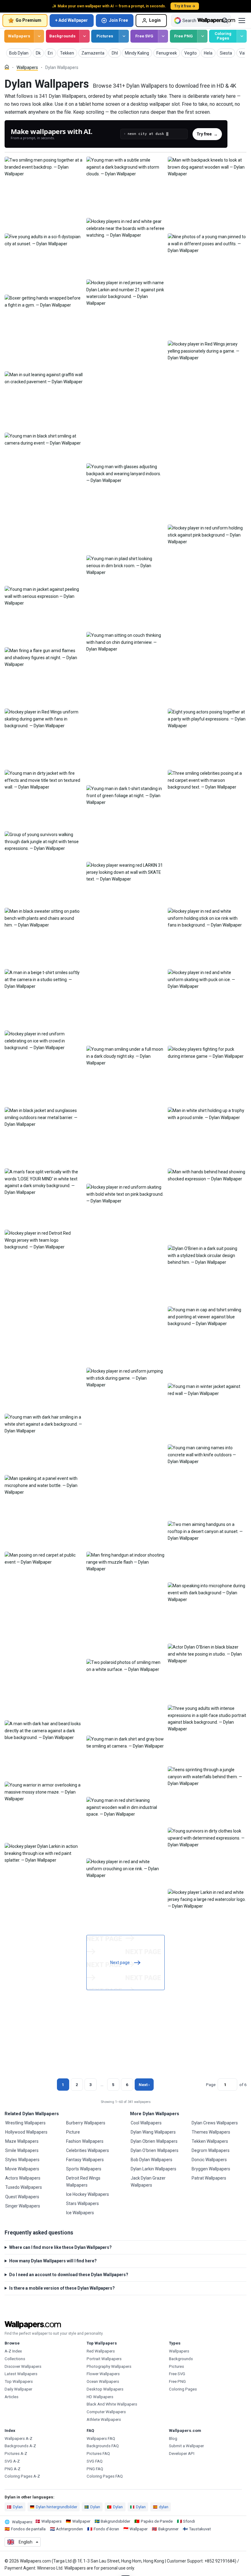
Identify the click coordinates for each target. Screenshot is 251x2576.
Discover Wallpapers (23, 2366)
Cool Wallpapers (146, 2123)
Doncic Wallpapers (209, 2160)
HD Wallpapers (100, 2397)
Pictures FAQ (98, 2454)
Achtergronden (69, 2529)
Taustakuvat (200, 2529)
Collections (15, 2359)
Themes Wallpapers (211, 2132)
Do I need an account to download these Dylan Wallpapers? (69, 2275)
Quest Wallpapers (22, 2197)
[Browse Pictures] (124, 36)
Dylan (18, 2507)
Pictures (105, 36)
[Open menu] (242, 21)
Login (155, 20)
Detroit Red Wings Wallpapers (83, 2181)
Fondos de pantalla (28, 2529)
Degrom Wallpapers (211, 2150)
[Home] (7, 67)
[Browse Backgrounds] (84, 36)
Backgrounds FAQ (103, 2446)
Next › (144, 2085)
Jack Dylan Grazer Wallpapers (148, 2181)
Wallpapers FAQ (101, 2438)
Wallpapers (19, 36)
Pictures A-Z (16, 2454)
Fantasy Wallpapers (85, 2160)
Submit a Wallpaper (186, 2446)
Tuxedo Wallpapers (24, 2187)
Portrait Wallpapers (104, 2359)
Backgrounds (62, 36)
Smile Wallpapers (22, 2150)
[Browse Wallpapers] (39, 36)
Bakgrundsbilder (115, 2521)
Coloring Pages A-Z (22, 2476)
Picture (73, 2132)
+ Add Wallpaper (71, 20)
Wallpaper (81, 2521)
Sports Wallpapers (84, 2169)
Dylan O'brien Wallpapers (155, 2150)
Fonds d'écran (106, 2529)
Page (211, 2085)
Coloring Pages (223, 36)
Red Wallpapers (101, 2351)
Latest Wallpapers (21, 2374)
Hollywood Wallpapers (26, 2132)
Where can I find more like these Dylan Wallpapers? (60, 2247)
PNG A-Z (13, 2469)
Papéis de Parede (157, 2521)
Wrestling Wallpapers (25, 2123)
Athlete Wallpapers (104, 2419)
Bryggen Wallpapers (211, 2169)
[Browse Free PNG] (202, 36)
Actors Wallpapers (23, 2178)
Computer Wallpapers (106, 2412)
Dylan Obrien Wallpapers (154, 2141)
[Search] (225, 21)
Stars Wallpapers (82, 2203)
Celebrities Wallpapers (88, 2150)
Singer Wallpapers (23, 2206)
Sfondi (189, 2521)
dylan (164, 2507)
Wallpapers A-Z (19, 2438)
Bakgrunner (168, 2529)
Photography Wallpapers (109, 2366)
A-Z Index (13, 2351)
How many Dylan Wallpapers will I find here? (53, 2261)
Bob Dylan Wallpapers (152, 2160)
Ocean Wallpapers (103, 2381)
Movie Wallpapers (22, 2169)
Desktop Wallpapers (105, 2389)
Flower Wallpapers (103, 2374)
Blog (173, 2438)
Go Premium (28, 20)
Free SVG (144, 36)
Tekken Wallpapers (210, 2141)
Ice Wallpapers (80, 2213)
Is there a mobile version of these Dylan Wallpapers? (62, 2288)
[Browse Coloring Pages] (242, 36)
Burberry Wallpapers (86, 2123)
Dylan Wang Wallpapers (153, 2132)
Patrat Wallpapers (209, 2178)
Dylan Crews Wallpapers (215, 2123)
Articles (11, 2397)
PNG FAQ (95, 2469)
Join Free (118, 20)
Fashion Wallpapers (85, 2141)
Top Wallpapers (19, 2381)
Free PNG (184, 36)
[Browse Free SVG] (163, 36)
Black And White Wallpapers (112, 2404)
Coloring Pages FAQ (105, 2476)
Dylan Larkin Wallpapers (154, 2169)
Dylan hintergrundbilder (56, 2507)
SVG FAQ (95, 2461)
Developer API (182, 2454)
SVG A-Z (12, 2461)
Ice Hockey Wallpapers (88, 2194)
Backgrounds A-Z (20, 2446)
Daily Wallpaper (18, 2389)
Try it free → (185, 6)
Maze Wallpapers (22, 2141)
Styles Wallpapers (22, 2160)
